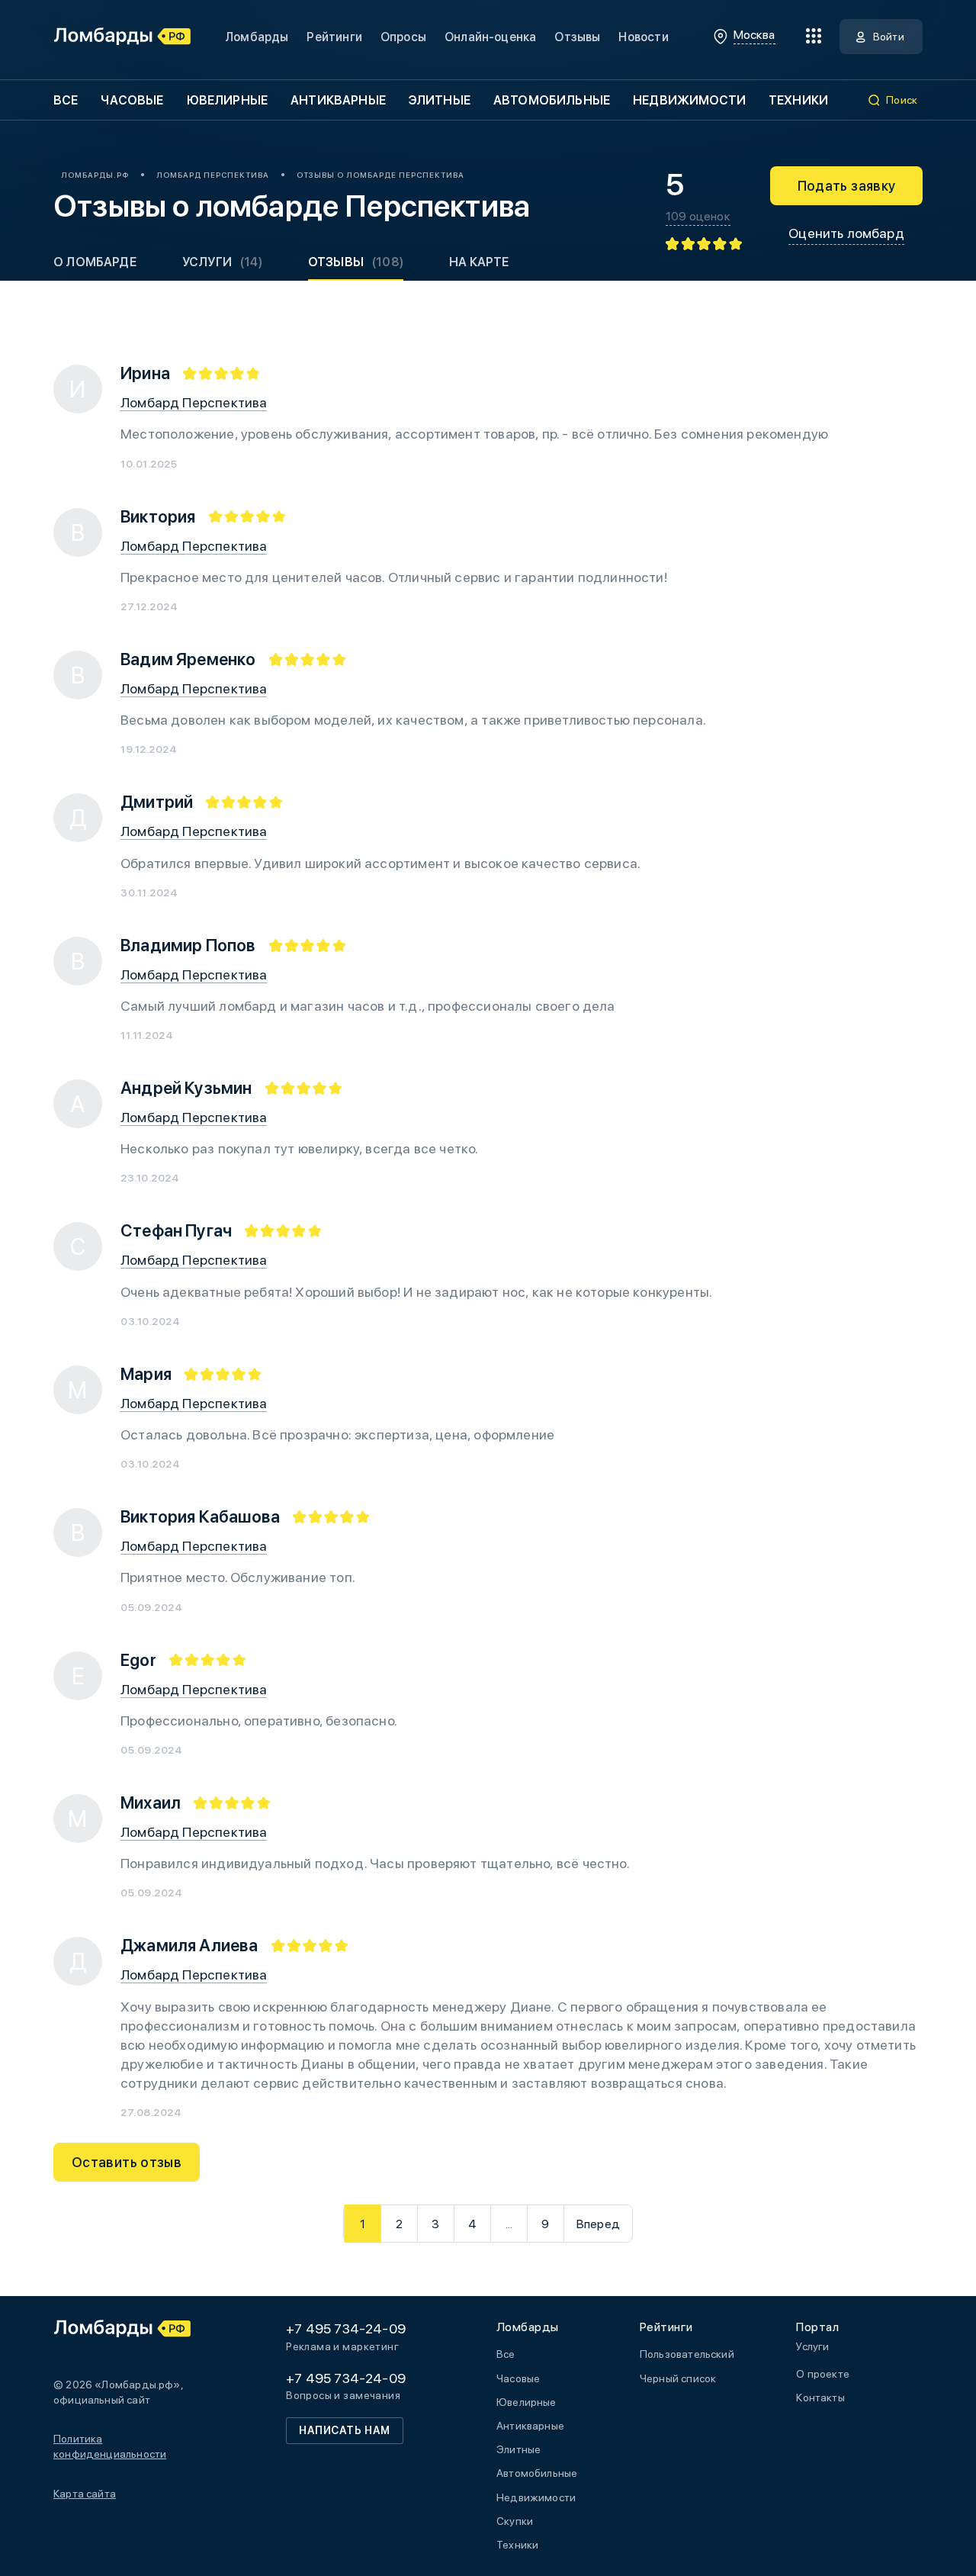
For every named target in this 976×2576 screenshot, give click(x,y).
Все (66, 100)
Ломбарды (257, 37)
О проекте (823, 2374)
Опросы (403, 37)
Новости (643, 37)
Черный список (678, 2378)
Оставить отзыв (127, 2162)
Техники (798, 100)
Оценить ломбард (846, 233)
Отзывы (577, 37)
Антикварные (338, 100)
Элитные (440, 100)
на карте (479, 262)
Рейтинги (334, 37)
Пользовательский (687, 2354)
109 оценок (698, 217)
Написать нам (345, 2430)
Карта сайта (85, 2494)
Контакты (820, 2398)
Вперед (598, 2224)
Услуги (222, 262)
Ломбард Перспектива (194, 402)
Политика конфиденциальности (110, 2446)
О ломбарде (95, 262)
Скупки (515, 2521)
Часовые (132, 100)
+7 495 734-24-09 (346, 2328)
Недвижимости (689, 100)
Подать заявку (847, 186)
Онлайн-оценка (490, 37)
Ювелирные (227, 100)
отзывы (356, 262)
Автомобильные (552, 100)
